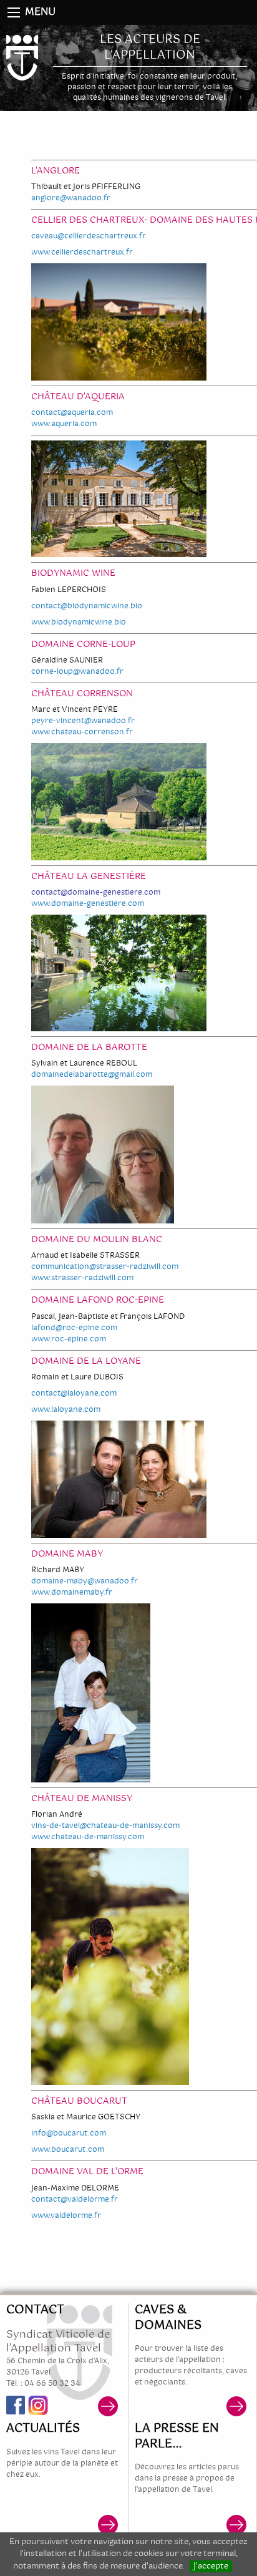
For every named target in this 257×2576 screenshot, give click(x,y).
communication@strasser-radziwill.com (105, 1267)
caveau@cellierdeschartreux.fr (89, 236)
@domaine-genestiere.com (110, 893)
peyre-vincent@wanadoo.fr (83, 721)
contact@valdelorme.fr (75, 2200)
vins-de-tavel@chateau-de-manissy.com (105, 1826)
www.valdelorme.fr (66, 2216)
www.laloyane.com (66, 1410)
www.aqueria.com (64, 424)
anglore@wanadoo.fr (71, 198)
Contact (35, 2310)
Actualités (43, 2429)
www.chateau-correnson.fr (82, 732)
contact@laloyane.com (74, 1394)
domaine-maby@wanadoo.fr (85, 1582)
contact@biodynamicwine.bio (87, 606)
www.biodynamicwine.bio (79, 623)
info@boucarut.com (69, 2134)
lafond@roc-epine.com (74, 1328)
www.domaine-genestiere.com (88, 904)
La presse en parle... (177, 2437)
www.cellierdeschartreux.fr (82, 253)
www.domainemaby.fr (72, 1593)
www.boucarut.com (68, 2150)
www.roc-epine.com (69, 1339)
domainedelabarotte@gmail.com (92, 1075)
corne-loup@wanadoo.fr (77, 672)
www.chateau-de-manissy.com (88, 1837)
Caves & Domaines (168, 2318)
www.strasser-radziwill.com (82, 1278)
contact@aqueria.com (72, 413)
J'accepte (211, 2567)
